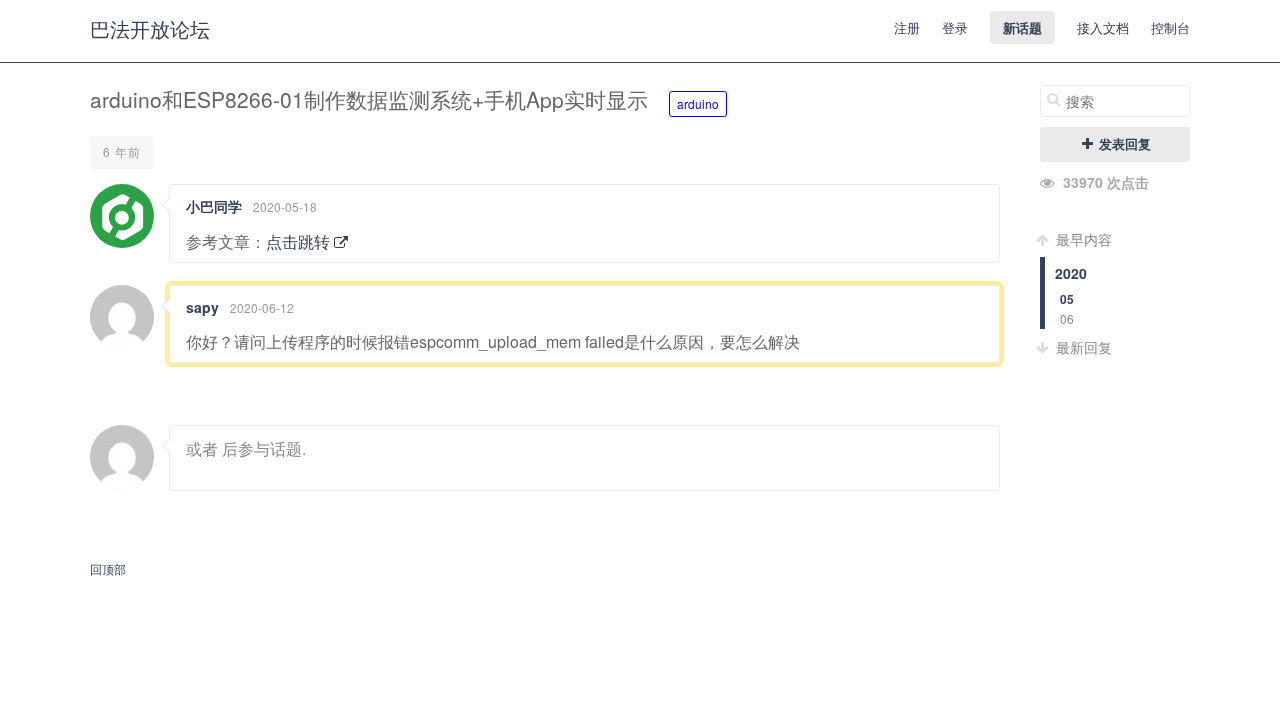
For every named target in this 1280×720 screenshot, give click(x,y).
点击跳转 (300, 241)
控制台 (1170, 27)
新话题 (1022, 27)
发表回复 (1123, 144)
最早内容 (1082, 239)
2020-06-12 (262, 307)
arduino (698, 103)
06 (1067, 318)
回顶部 (108, 568)
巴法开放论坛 (150, 28)
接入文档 (1103, 27)
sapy (202, 307)
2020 (1071, 273)
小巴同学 (214, 206)
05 (1067, 299)
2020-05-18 (285, 206)
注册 (907, 27)
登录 (955, 27)
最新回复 (1082, 347)
